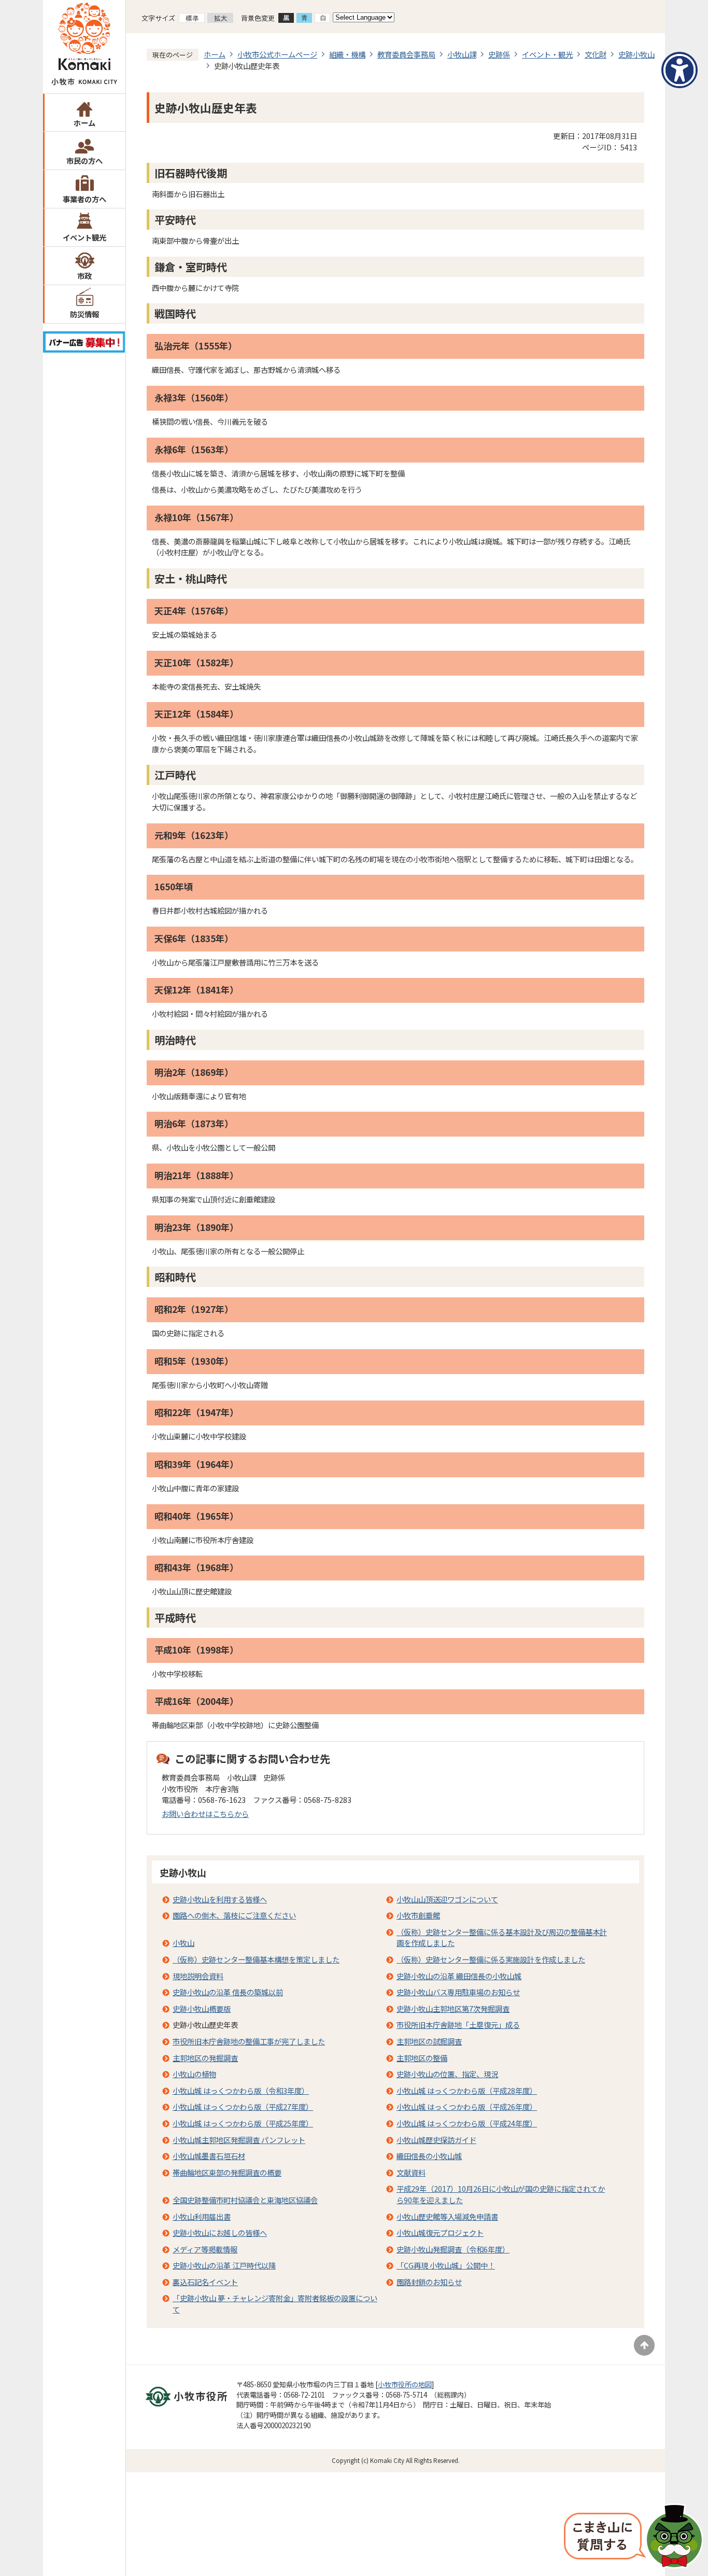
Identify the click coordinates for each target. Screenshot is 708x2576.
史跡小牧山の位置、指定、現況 (447, 2074)
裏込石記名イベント (205, 2282)
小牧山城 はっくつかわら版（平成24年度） (467, 2123)
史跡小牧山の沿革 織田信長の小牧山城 (459, 1976)
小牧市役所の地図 (405, 2384)
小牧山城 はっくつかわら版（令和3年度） (241, 2090)
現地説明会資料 (198, 1976)
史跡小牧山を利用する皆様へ (220, 1899)
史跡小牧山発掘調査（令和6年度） (453, 2249)
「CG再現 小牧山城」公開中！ (446, 2265)
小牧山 (183, 1943)
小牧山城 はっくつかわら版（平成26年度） (467, 2106)
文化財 (596, 54)
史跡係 (499, 54)
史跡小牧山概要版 (202, 2008)
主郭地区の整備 (422, 2058)
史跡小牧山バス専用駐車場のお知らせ (458, 1992)
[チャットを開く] (633, 2537)
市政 (84, 276)
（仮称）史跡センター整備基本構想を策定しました (256, 1959)
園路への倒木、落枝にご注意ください (234, 1915)
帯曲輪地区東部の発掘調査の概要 (227, 2172)
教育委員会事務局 (406, 54)
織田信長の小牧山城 (429, 2156)
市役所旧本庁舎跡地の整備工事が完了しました (249, 2041)
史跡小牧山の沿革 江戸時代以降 (224, 2265)
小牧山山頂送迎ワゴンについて (447, 1899)
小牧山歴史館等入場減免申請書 (447, 2216)
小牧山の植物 (194, 2074)
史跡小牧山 (636, 54)
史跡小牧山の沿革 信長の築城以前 (228, 1992)
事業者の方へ (84, 199)
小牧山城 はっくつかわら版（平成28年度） (467, 2090)
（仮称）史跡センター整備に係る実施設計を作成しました (491, 1959)
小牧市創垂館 (418, 1915)
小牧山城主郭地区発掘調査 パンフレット (239, 2140)
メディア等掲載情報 (205, 2249)
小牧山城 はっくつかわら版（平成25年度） (243, 2123)
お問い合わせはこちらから (205, 1814)
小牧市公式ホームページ (277, 54)
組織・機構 (347, 54)
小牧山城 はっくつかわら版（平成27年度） (243, 2106)
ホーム (84, 123)
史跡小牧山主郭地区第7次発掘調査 (453, 2008)
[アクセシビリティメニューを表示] (679, 70)
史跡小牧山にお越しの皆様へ (220, 2232)
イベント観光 (84, 237)
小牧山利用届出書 (202, 2216)
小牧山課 (462, 54)
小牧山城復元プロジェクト (440, 2232)
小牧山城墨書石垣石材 (209, 2156)
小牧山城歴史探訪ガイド (436, 2140)
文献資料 (411, 2172)
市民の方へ (84, 160)
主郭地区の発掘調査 (205, 2058)
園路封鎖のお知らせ (429, 2282)
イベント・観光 (547, 54)
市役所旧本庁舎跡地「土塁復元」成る (458, 2025)
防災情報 (84, 314)
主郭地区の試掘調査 (429, 2041)
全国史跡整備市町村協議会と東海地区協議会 (245, 2200)
